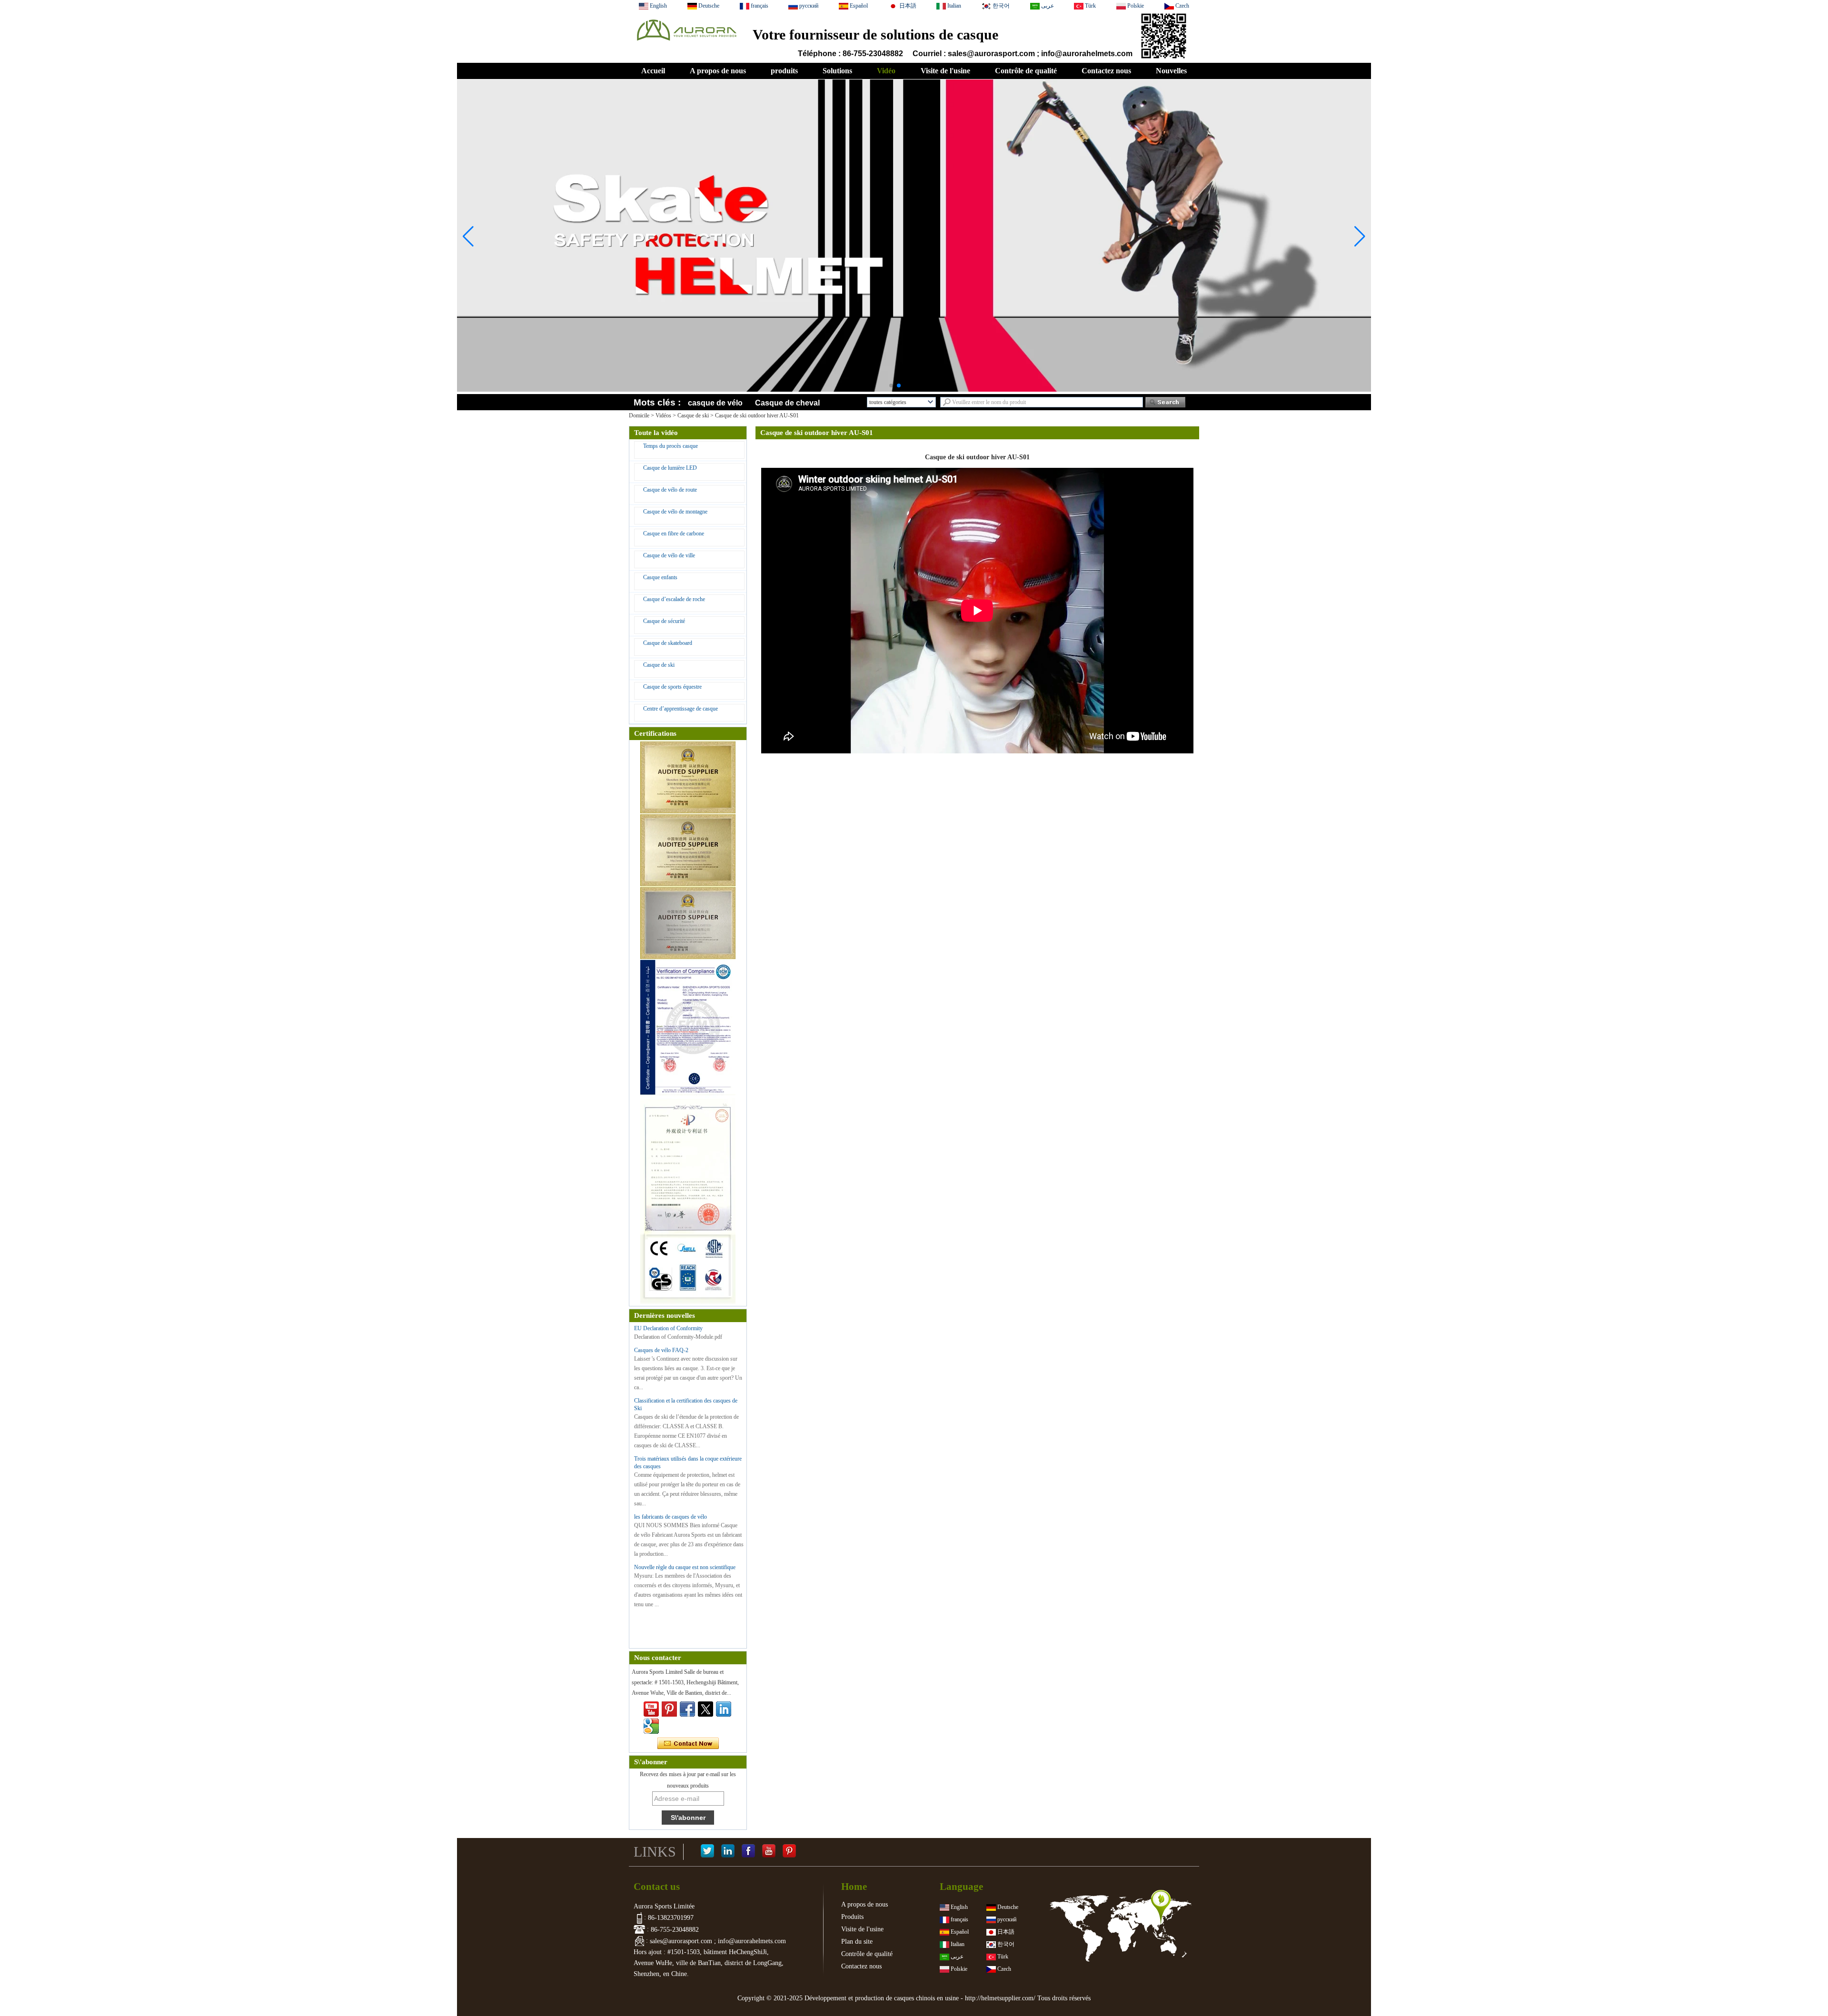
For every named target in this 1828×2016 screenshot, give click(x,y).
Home (854, 1887)
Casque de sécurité (664, 621)
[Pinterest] (789, 1852)
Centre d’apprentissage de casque (681, 709)
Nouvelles (1171, 71)
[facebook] (687, 1709)
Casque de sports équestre (672, 687)
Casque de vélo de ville (669, 555)
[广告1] (914, 363)
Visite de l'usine (945, 71)
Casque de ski (693, 415)
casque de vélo (715, 403)
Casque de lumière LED (670, 468)
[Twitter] (705, 1709)
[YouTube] (769, 1852)
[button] (891, 385)
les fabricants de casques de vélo (671, 1517)
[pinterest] (669, 1709)
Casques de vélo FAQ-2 (661, 1350)
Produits (852, 1917)
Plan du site (857, 1942)
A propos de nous (718, 71)
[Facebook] (748, 1852)
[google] (651, 1726)
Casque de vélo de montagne (675, 512)
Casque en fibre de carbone (674, 534)
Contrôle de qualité (1026, 71)
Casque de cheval (787, 403)
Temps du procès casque (671, 446)
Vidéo (886, 71)
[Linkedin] (724, 1709)
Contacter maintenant (688, 1744)
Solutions (837, 71)
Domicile (639, 415)
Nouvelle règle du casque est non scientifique (685, 1567)
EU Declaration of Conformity (668, 1328)
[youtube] (651, 1709)
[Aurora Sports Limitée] (686, 43)
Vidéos (663, 415)
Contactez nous (1106, 71)
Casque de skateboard (668, 643)
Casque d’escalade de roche (674, 599)
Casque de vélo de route (670, 490)
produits (784, 71)
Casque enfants (660, 577)
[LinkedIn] (728, 1852)
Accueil (653, 71)
